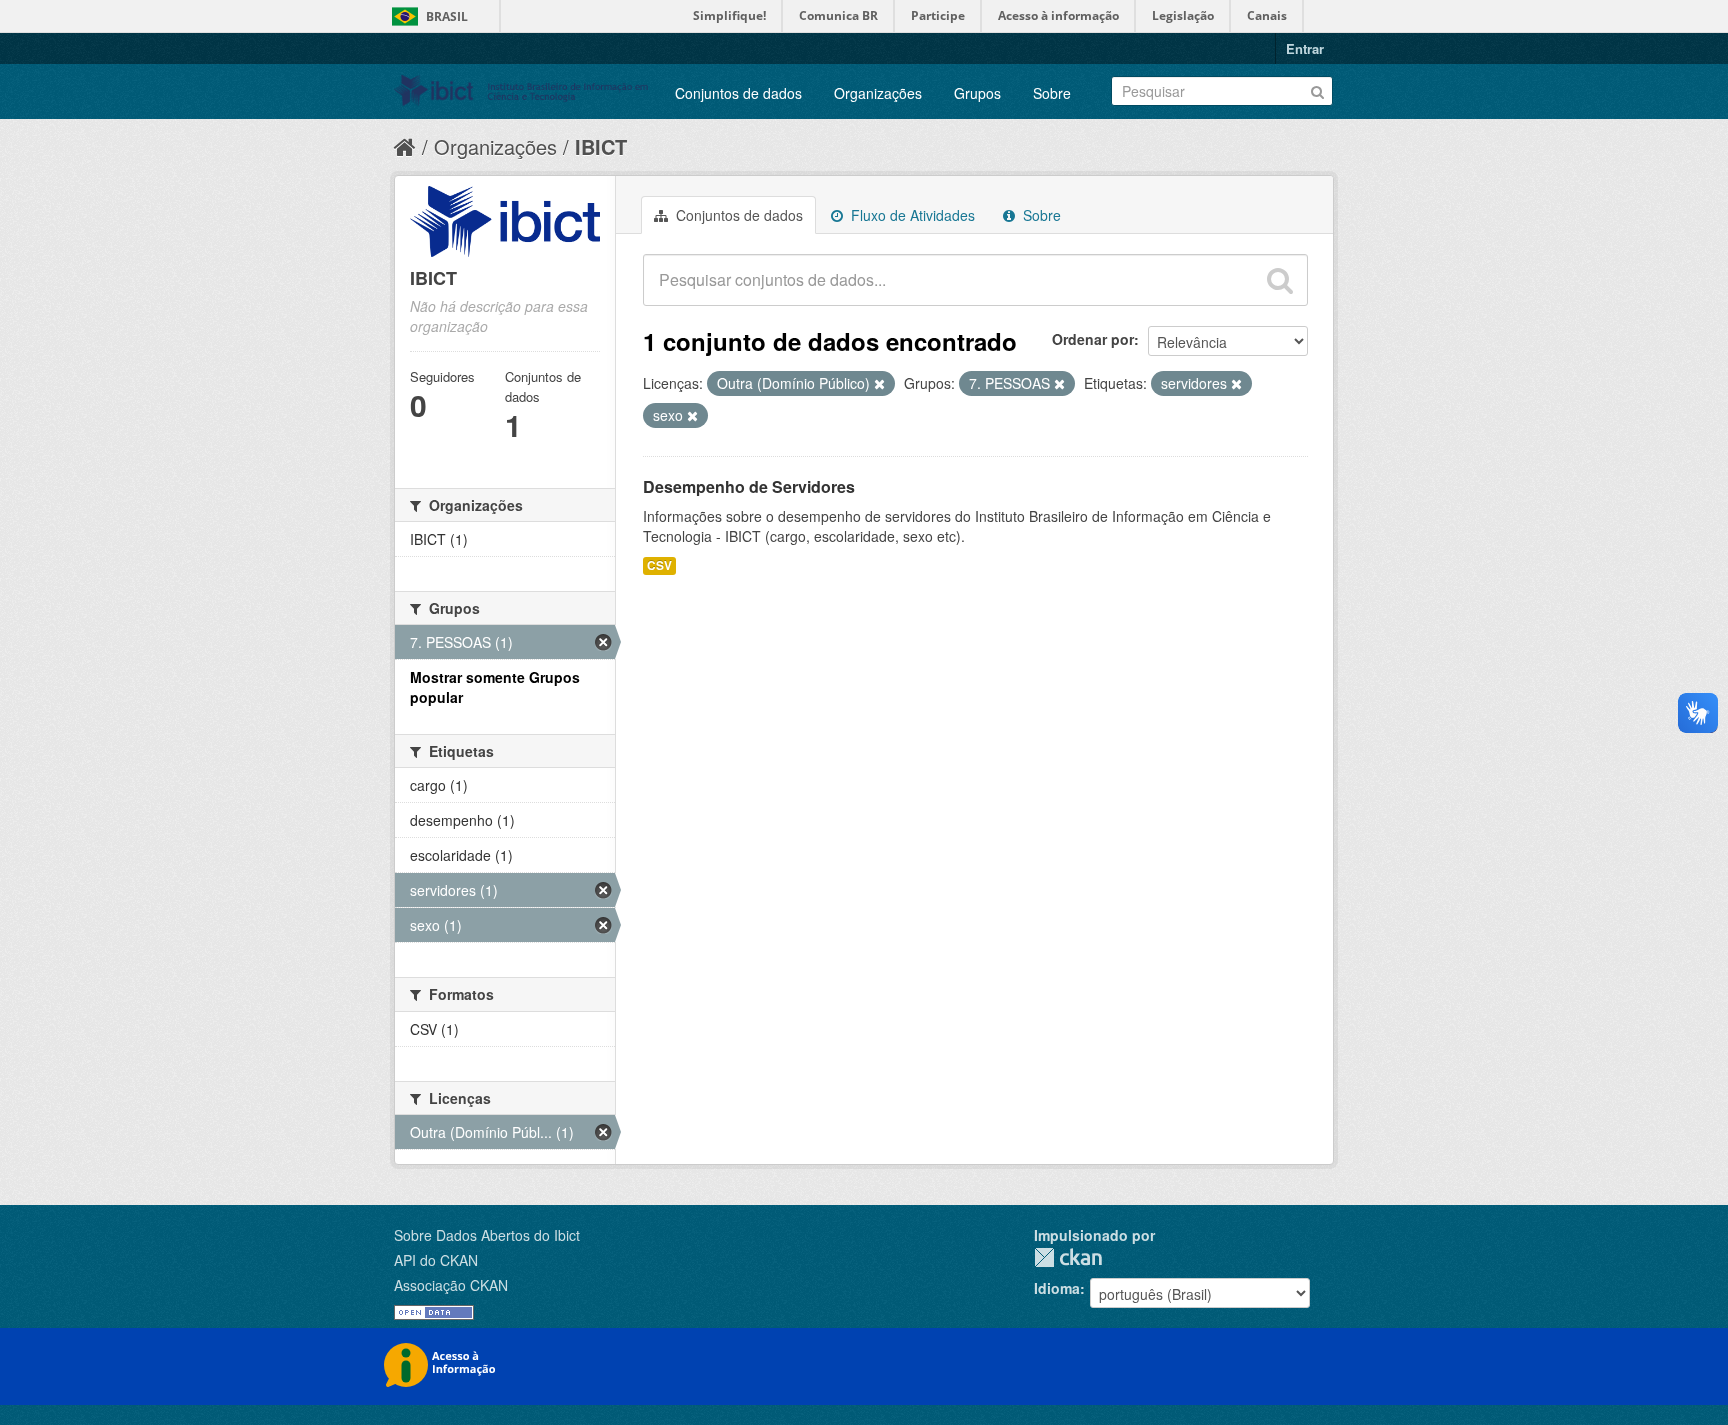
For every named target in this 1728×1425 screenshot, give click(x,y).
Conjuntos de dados (738, 93)
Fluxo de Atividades (911, 215)
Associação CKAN (451, 1285)
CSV (659, 565)
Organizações (878, 93)
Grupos (977, 93)
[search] (1280, 280)
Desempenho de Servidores (749, 486)
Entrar (1305, 48)
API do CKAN (436, 1260)
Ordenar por (1093, 339)
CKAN (1068, 1257)
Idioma (1057, 1288)
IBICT (601, 146)
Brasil (447, 16)
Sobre (1052, 93)
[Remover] (879, 384)
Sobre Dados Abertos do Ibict (487, 1235)
